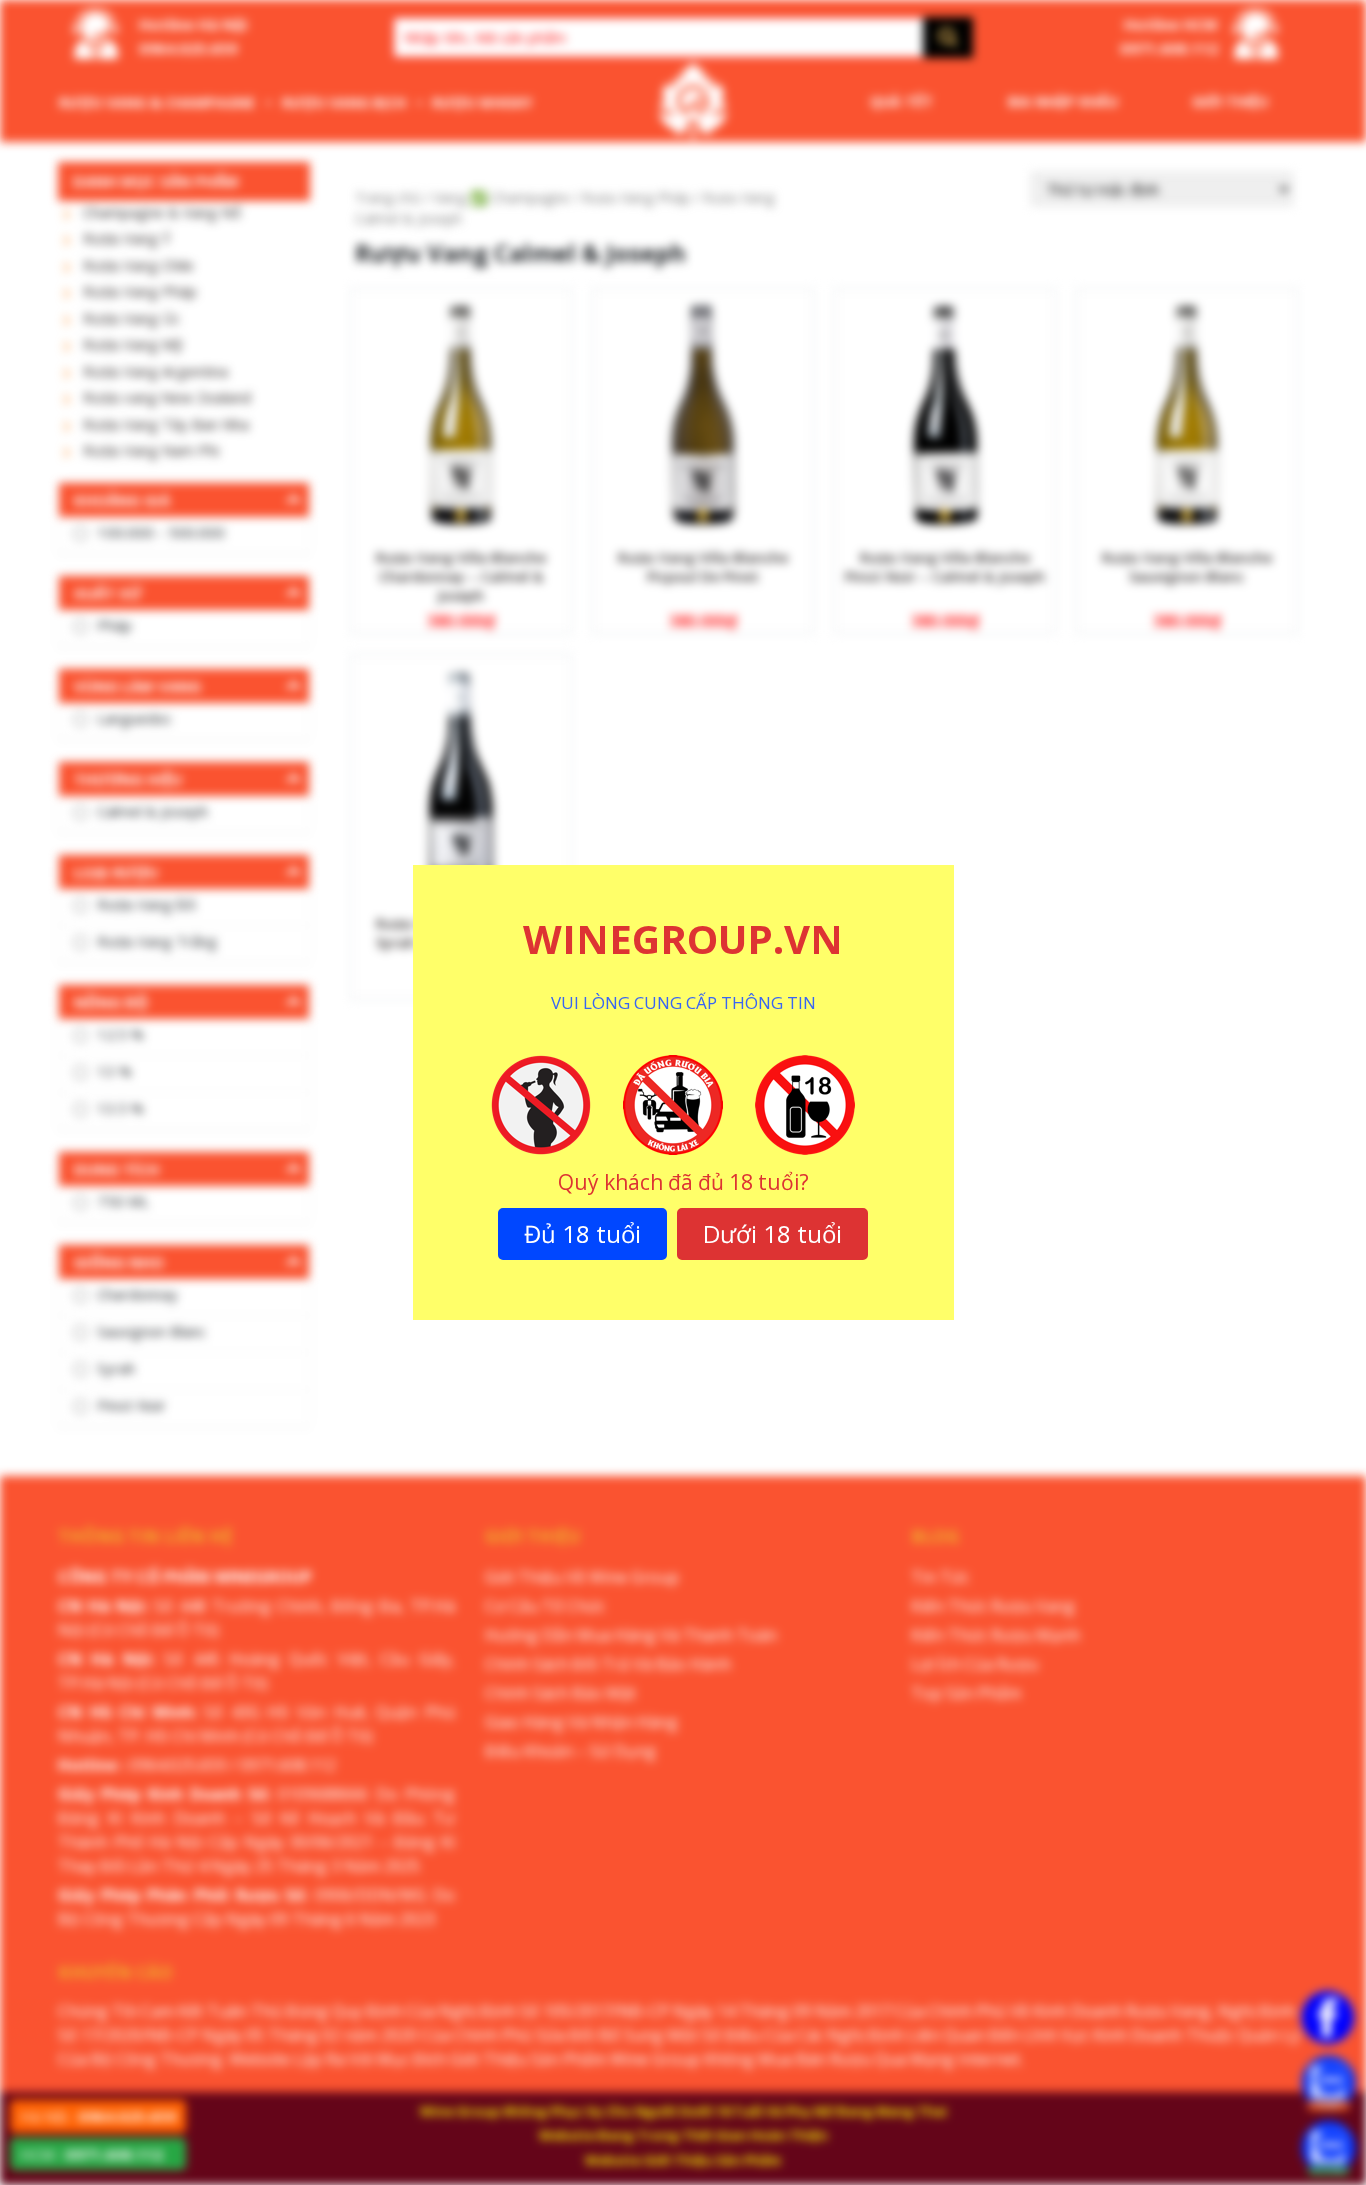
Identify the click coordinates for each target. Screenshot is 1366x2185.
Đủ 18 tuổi (582, 1233)
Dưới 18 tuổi (772, 1233)
